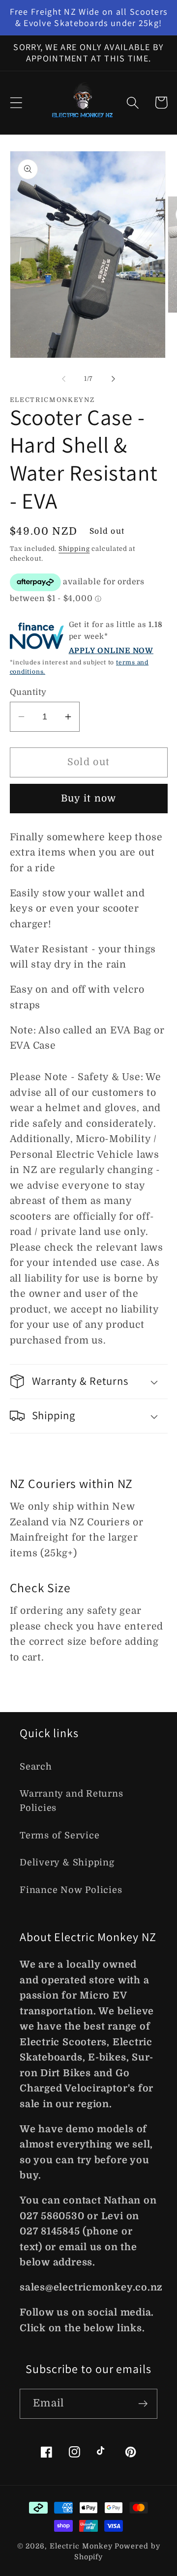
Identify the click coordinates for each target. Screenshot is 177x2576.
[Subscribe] (143, 2404)
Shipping (74, 549)
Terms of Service (59, 1835)
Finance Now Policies (71, 1890)
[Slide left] (63, 379)
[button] (16, 102)
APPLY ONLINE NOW (111, 651)
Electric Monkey (82, 2546)
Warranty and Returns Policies (72, 1801)
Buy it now (89, 798)
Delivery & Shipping (67, 1862)
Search (36, 1767)
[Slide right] (114, 379)
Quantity (28, 692)
